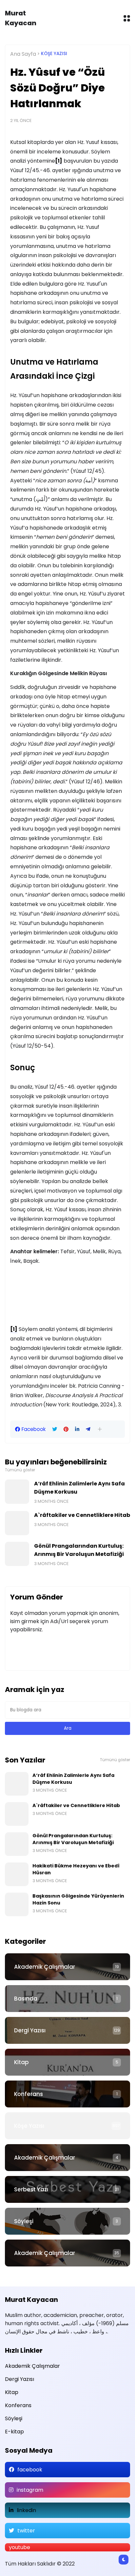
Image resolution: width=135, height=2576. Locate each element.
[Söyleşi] (67, 2221)
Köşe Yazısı (54, 54)
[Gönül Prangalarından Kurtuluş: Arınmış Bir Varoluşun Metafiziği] (17, 1554)
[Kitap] (67, 2062)
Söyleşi (24, 2221)
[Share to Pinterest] (66, 1429)
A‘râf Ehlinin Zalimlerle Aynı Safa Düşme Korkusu (79, 1488)
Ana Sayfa (23, 54)
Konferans (29, 2094)
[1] (59, 161)
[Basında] (67, 1999)
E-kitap (14, 2432)
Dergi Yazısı (30, 2030)
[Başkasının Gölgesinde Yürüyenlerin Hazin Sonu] (17, 1904)
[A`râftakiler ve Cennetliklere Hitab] (17, 1523)
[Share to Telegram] (88, 1429)
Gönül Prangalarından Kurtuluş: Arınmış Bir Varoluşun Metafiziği (79, 1550)
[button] (100, 1429)
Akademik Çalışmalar (45, 1967)
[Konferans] (67, 2094)
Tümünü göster (20, 1470)
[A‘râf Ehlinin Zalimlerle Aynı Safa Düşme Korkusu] (17, 1492)
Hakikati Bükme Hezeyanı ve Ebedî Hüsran (76, 1869)
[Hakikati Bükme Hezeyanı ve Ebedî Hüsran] (17, 1874)
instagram (30, 2490)
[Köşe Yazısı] (67, 2126)
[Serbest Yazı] (67, 2189)
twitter (26, 2531)
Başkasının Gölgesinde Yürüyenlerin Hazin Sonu (78, 1899)
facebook (30, 2470)
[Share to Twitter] (55, 1429)
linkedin (26, 2510)
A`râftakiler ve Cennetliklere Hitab (82, 1515)
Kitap (21, 2062)
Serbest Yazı (31, 2189)
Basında (26, 1999)
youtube (19, 2547)
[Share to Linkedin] (77, 1429)
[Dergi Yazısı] (67, 2030)
